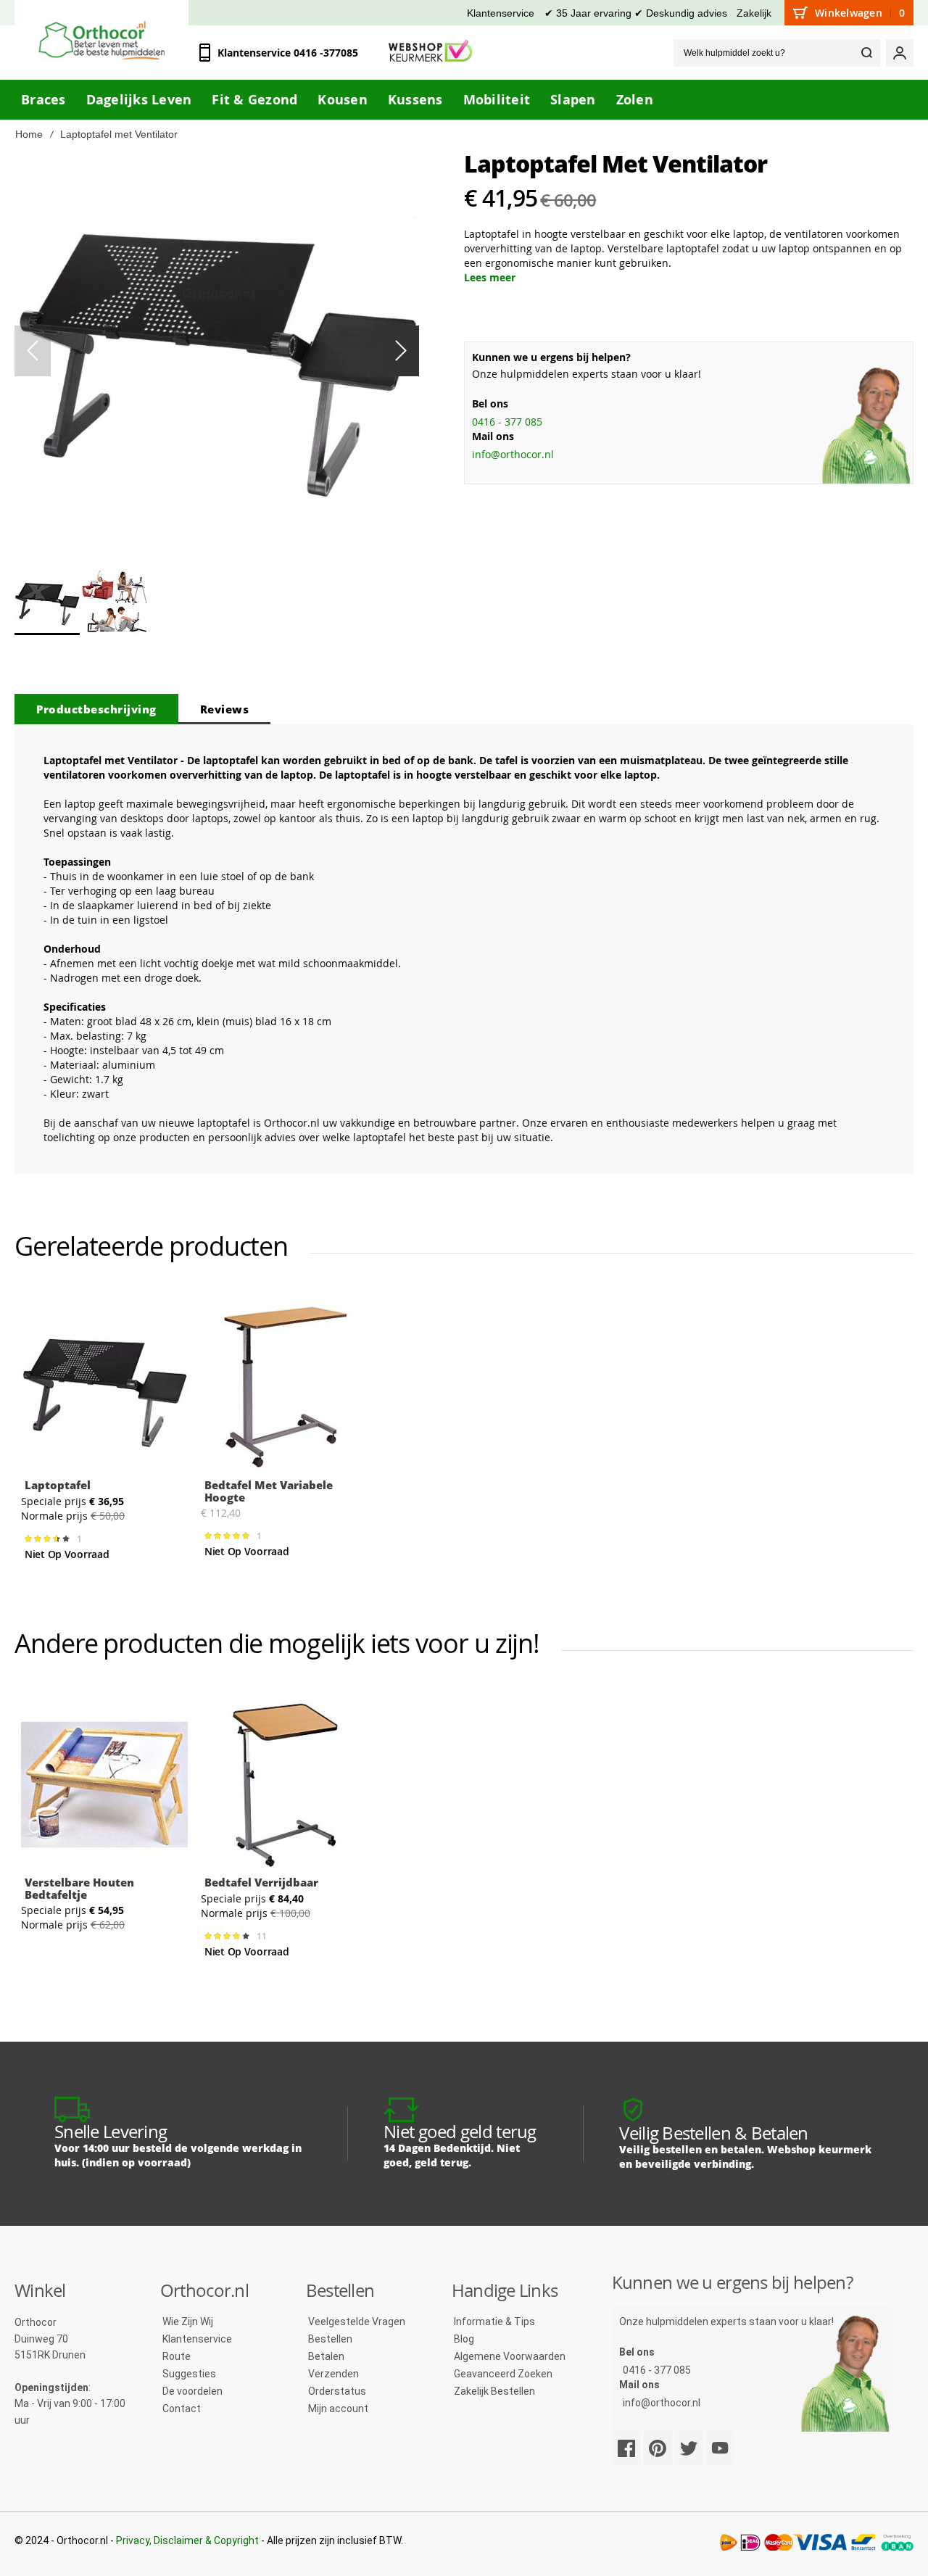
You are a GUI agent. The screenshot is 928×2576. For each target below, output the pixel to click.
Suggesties (189, 2374)
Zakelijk (754, 13)
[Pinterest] (658, 2448)
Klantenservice (501, 13)
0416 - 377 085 (507, 422)
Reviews (225, 709)
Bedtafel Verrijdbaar (261, 1882)
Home (29, 134)
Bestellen (330, 2339)
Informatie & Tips (494, 2322)
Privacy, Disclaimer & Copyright (187, 2540)
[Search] (866, 53)
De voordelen (192, 2391)
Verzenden (333, 2374)
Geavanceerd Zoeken (503, 2374)
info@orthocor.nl (513, 454)
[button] (401, 351)
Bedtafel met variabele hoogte (269, 1491)
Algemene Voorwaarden (510, 2356)
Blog (464, 2339)
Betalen (326, 2356)
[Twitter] (689, 2448)
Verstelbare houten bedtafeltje (79, 1888)
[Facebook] (626, 2448)
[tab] (96, 709)
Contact (182, 2409)
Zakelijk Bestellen (494, 2391)
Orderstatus (337, 2391)
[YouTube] (720, 2448)
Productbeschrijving (96, 709)
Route (177, 2356)
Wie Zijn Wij (188, 2322)
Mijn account (338, 2409)
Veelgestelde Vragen (357, 2322)
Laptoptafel (58, 1485)
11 (264, 1937)
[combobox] (777, 53)
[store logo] (101, 40)
